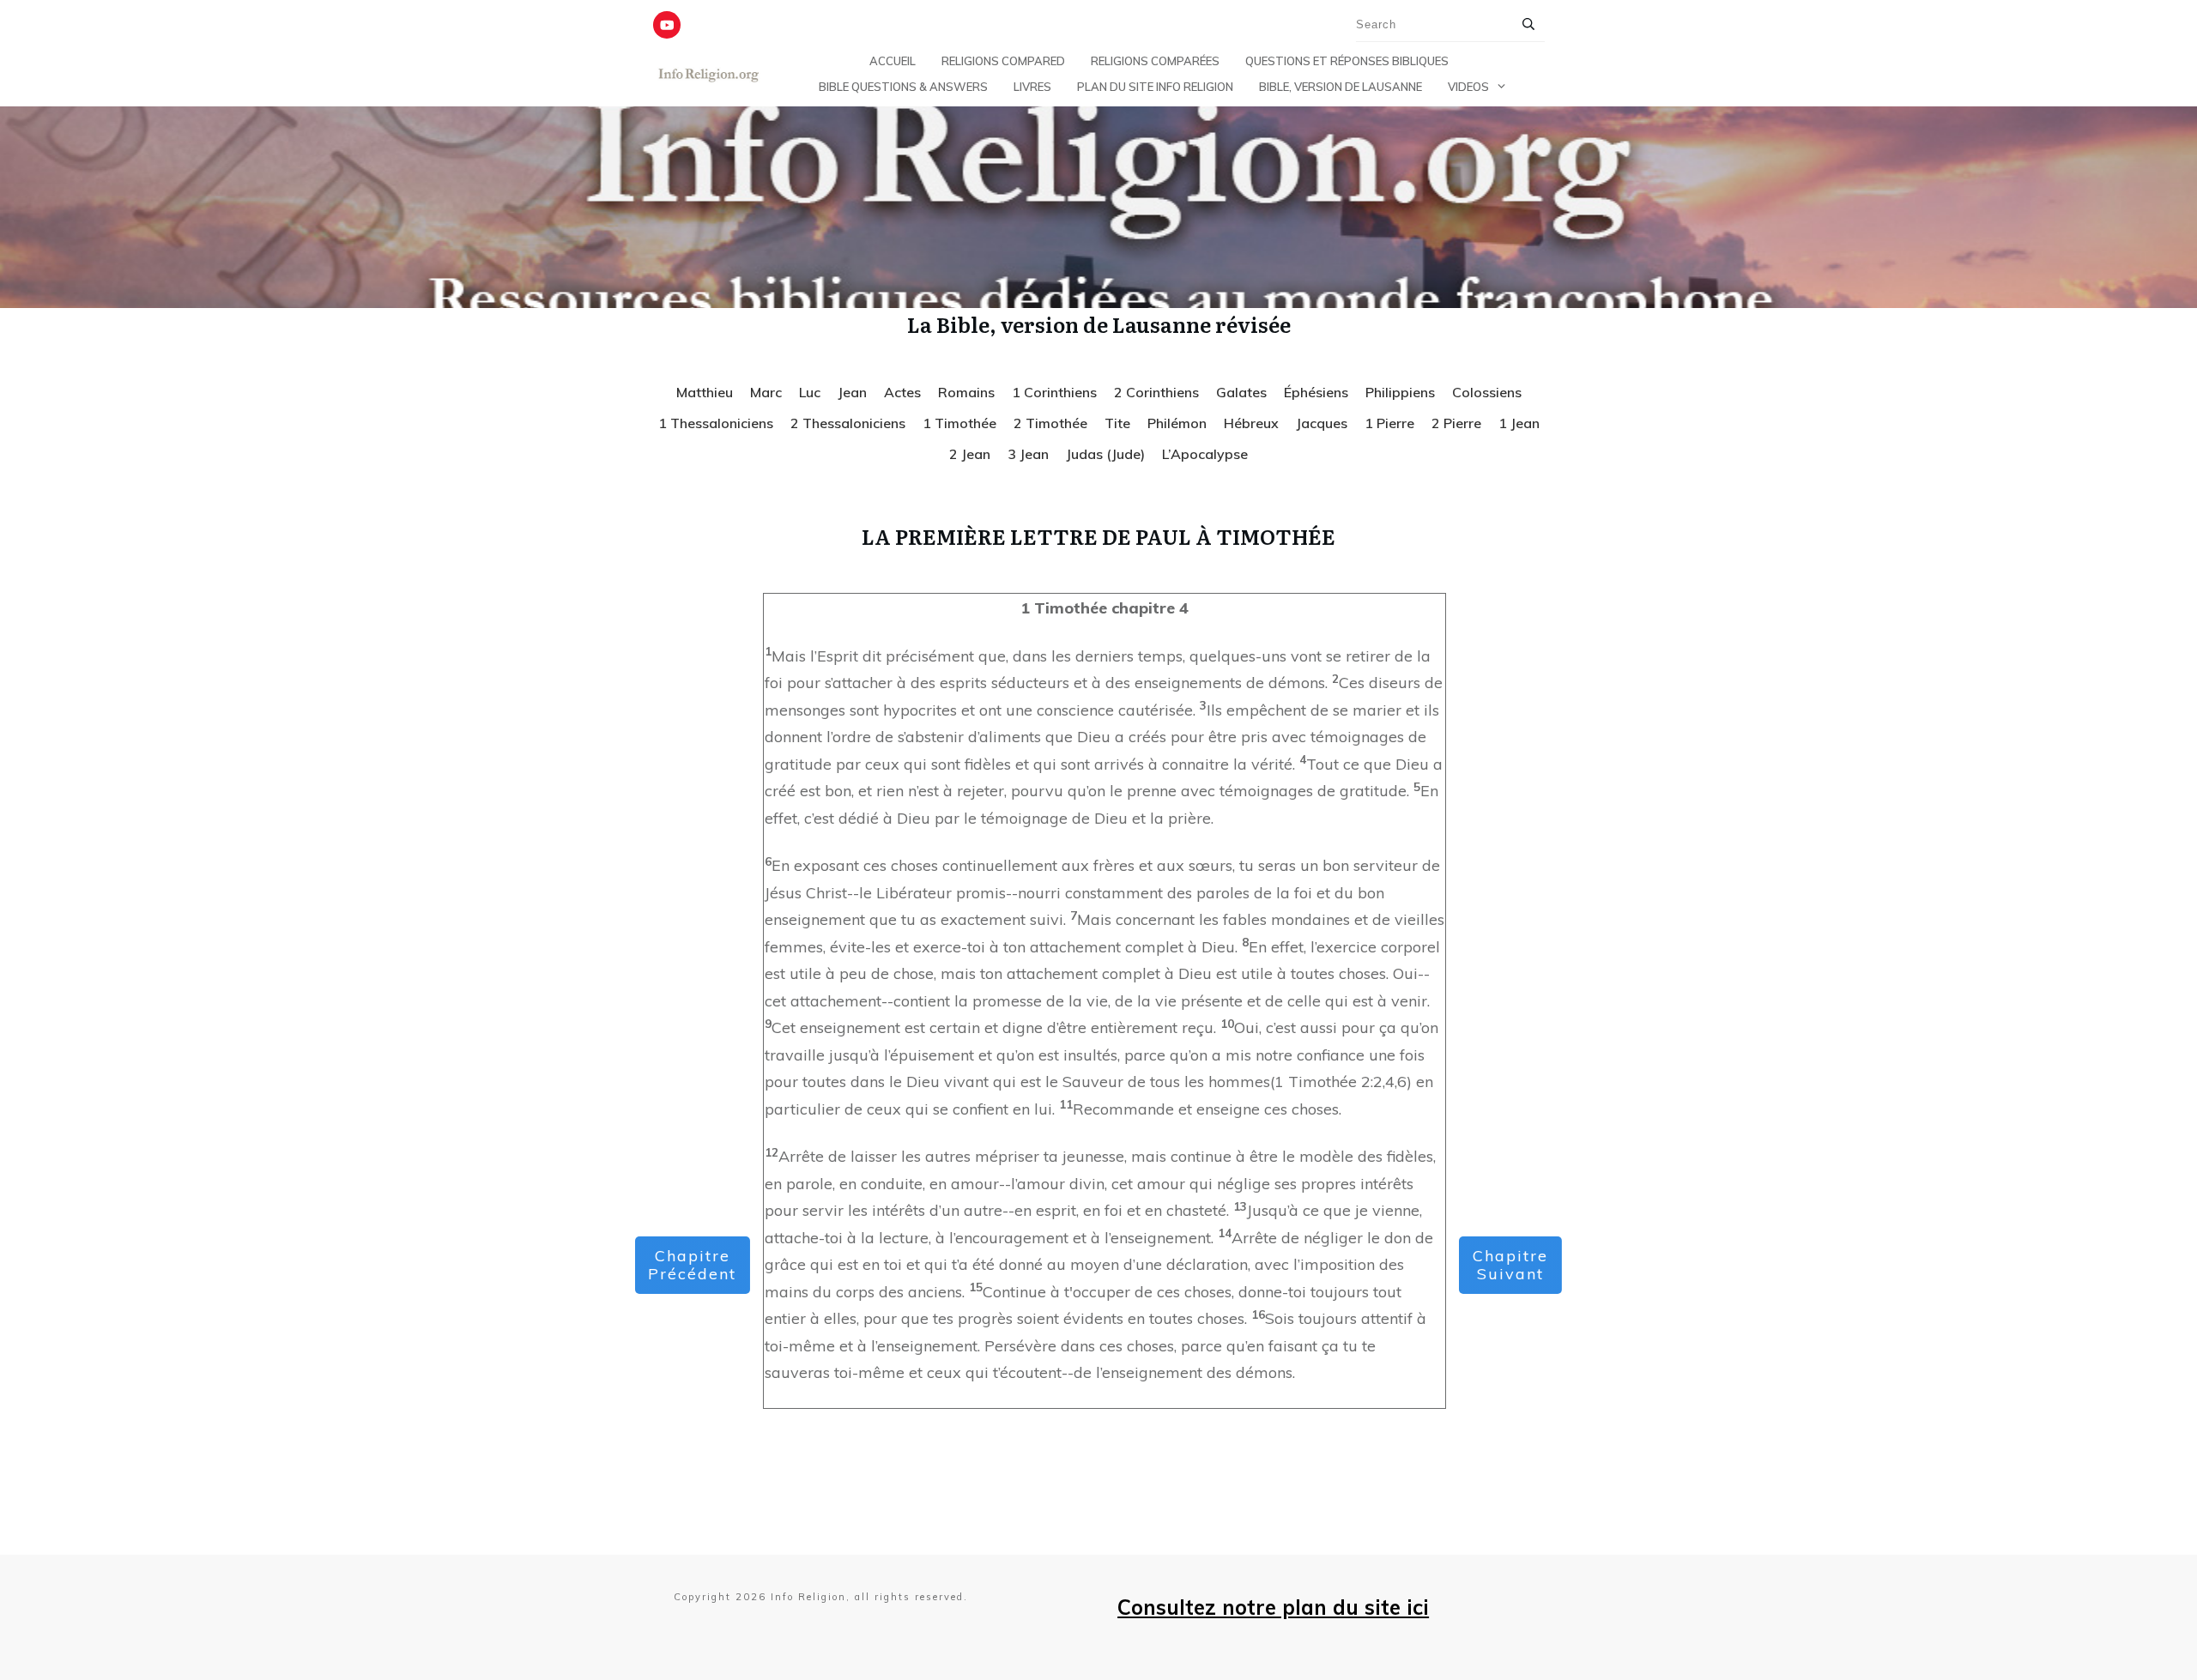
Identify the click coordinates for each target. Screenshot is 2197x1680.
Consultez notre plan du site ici (1273, 1607)
